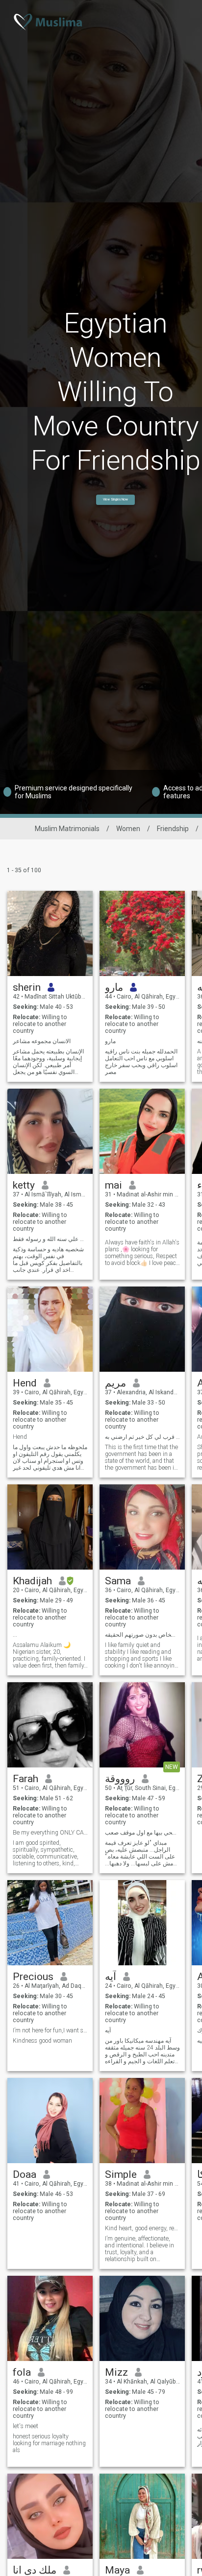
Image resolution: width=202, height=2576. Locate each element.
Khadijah (32, 1581)
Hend (25, 1383)
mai (114, 1185)
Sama (118, 1581)
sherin (27, 987)
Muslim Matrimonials (67, 829)
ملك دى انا (35, 2570)
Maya (117, 2570)
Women (128, 829)
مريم (115, 1383)
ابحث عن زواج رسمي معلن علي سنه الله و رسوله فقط (50, 1239)
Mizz (116, 2372)
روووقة (120, 1779)
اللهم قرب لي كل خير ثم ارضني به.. (142, 1437)
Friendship (173, 829)
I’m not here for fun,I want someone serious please (50, 2030)
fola (22, 2372)
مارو (114, 987)
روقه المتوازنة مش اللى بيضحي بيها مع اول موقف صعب (142, 1833)
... (15, 1635)
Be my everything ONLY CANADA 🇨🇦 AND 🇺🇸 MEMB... (50, 1833)
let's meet (25, 2426)
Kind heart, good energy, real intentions (142, 2228)
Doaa (25, 2174)
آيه (111, 1977)
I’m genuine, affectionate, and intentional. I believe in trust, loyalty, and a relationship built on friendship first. (139, 2249)
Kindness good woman (42, 2041)
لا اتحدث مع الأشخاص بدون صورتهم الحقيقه (142, 1635)
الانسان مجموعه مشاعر (42, 1041)
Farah (25, 1779)
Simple (121, 2174)
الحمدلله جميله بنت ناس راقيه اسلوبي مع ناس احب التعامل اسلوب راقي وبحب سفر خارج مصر (141, 1062)
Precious (33, 1977)
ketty (24, 1185)
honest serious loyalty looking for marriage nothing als (49, 2443)
